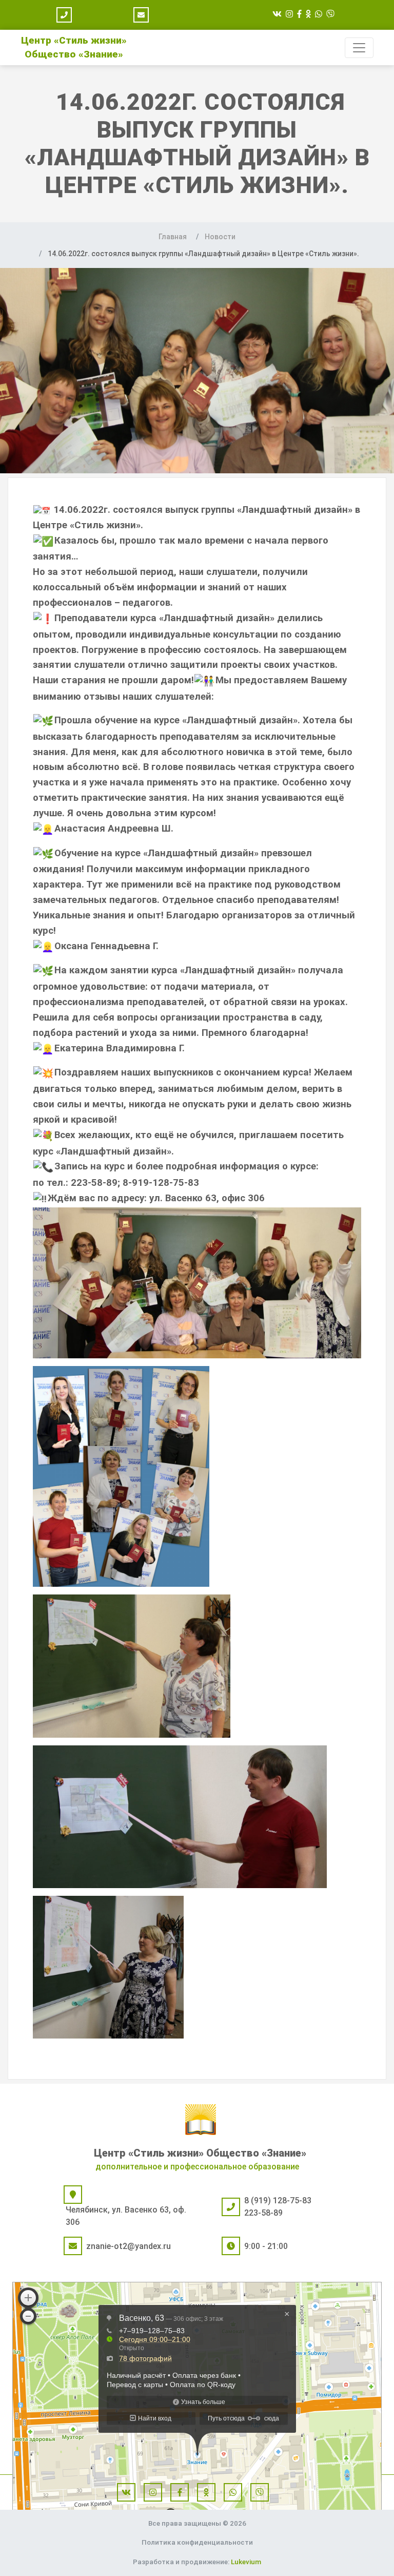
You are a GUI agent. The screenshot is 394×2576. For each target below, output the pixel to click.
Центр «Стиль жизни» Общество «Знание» (200, 2153)
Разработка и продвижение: (197, 2562)
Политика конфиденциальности (197, 2542)
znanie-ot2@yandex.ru (129, 2246)
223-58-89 (263, 2213)
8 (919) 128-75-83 (278, 2200)
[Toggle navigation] (359, 48)
